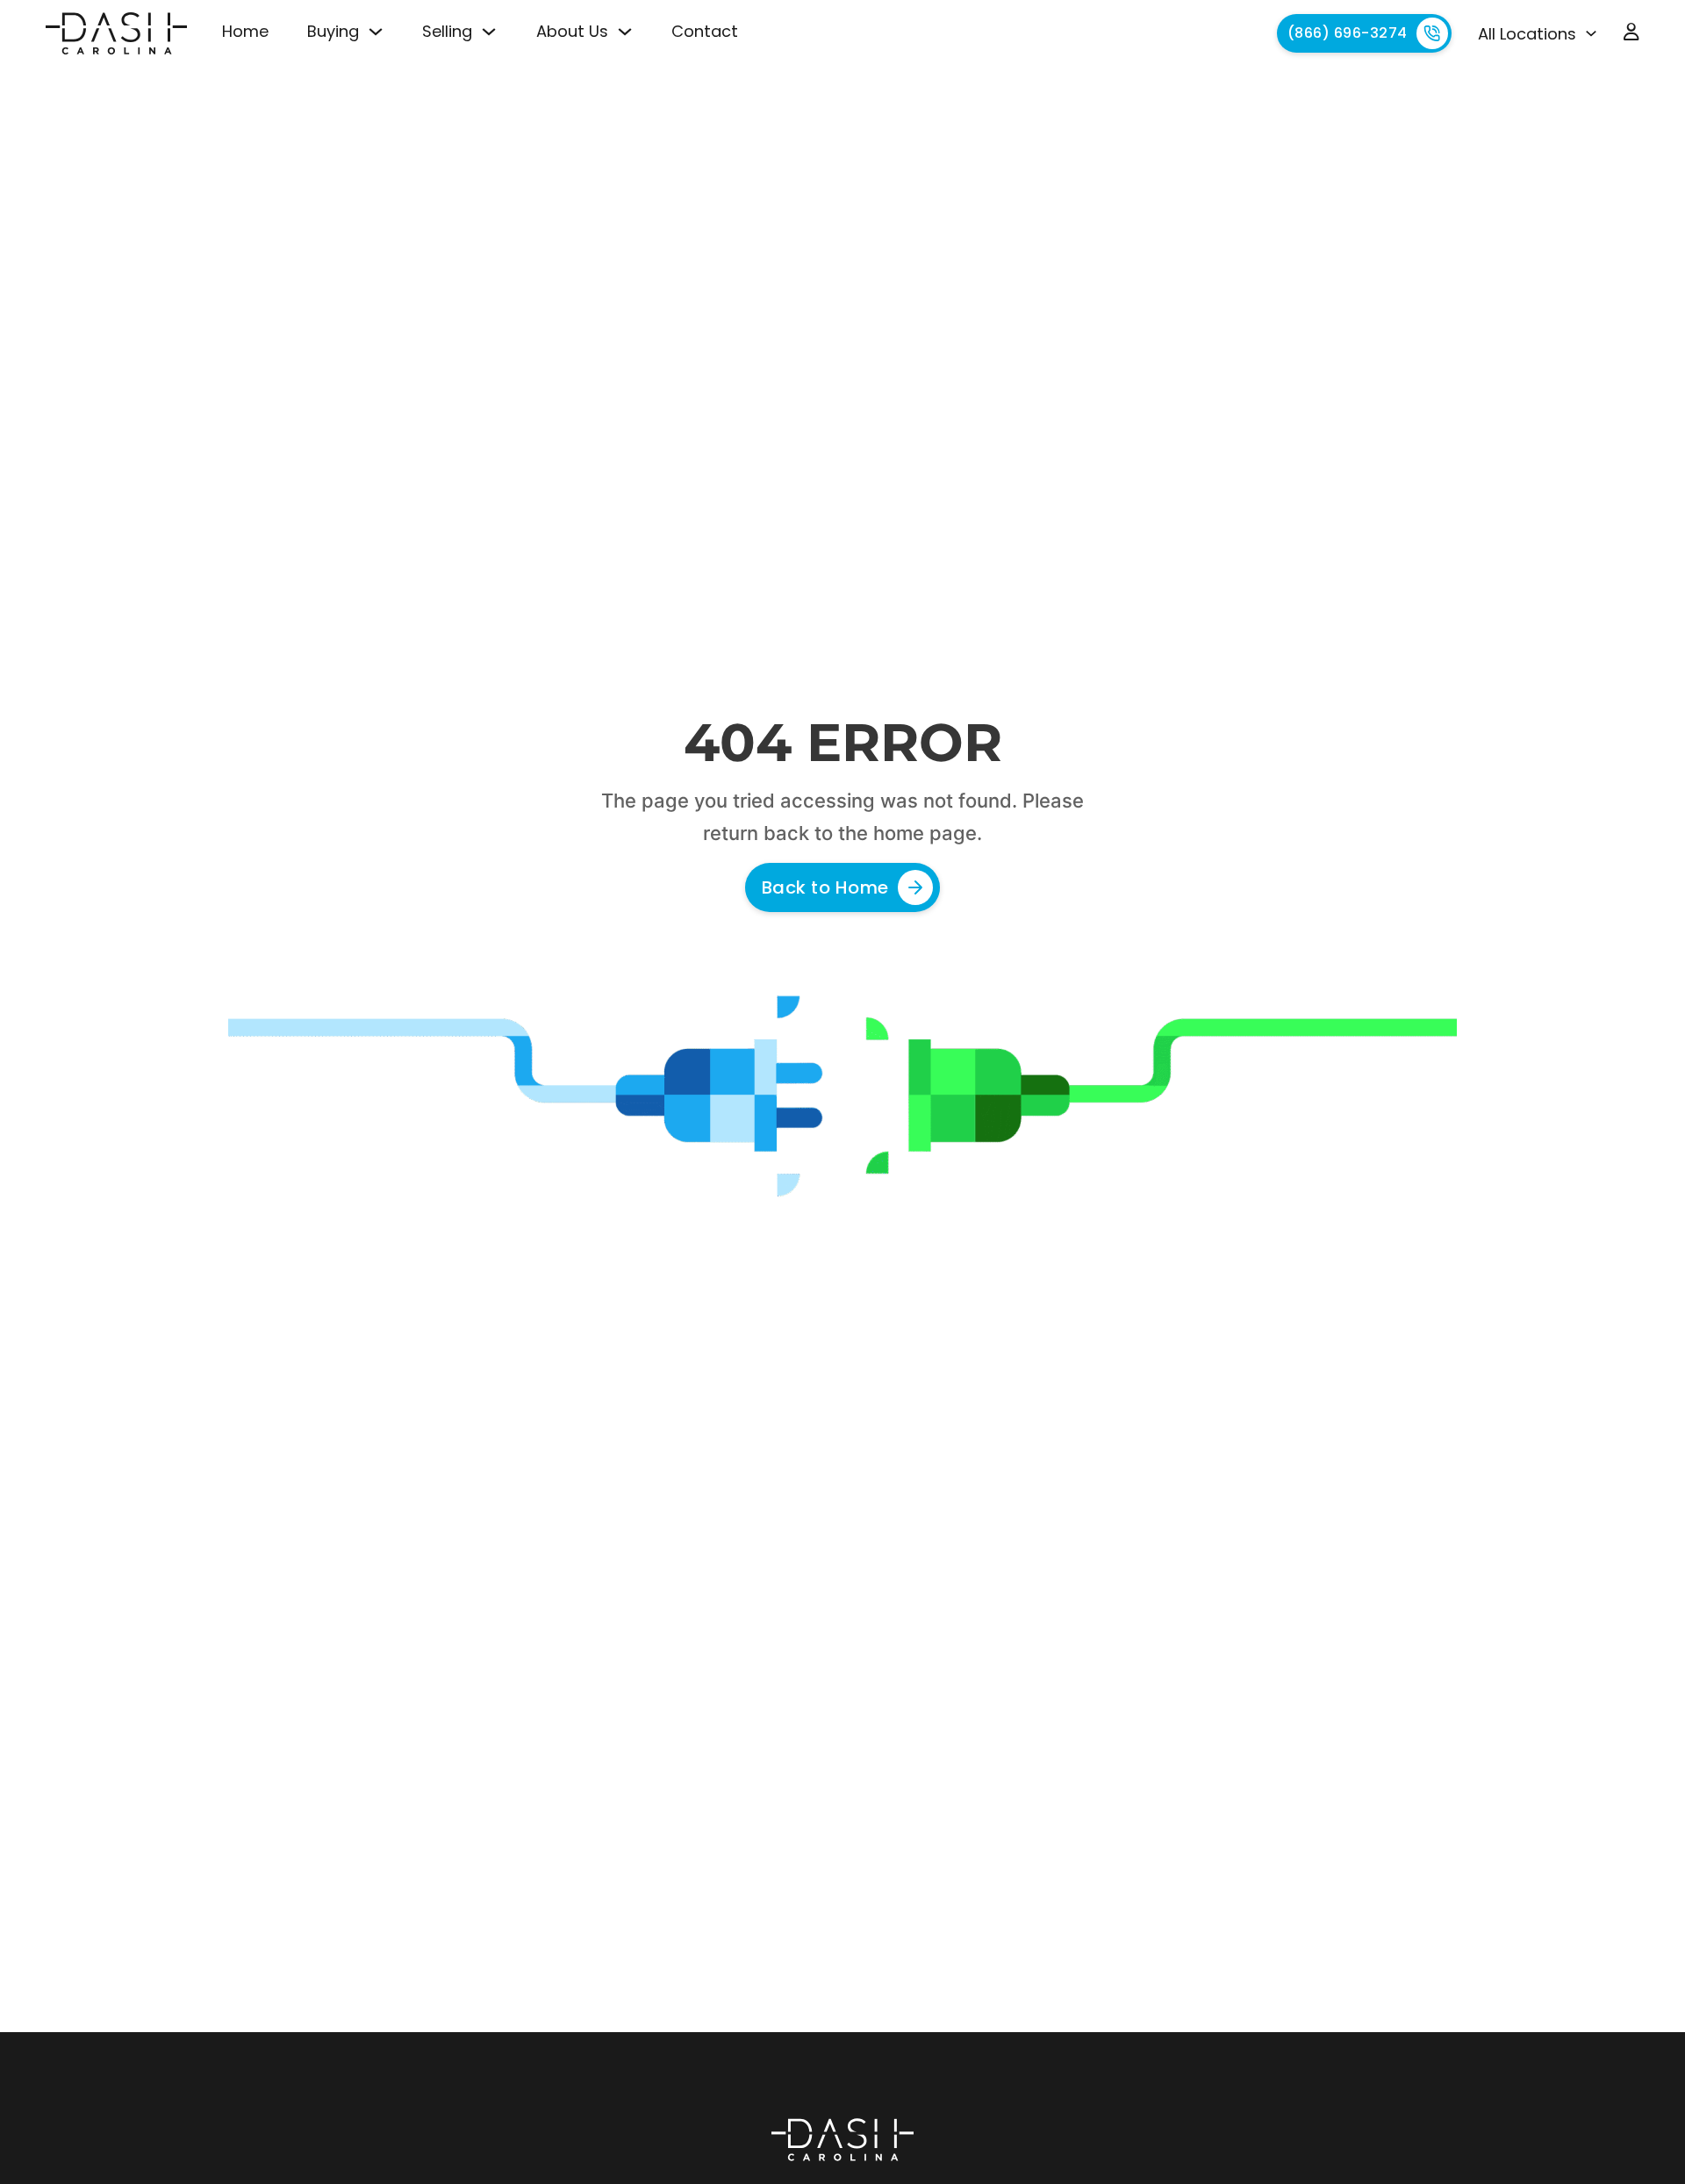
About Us (572, 31)
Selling (447, 31)
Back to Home (825, 887)
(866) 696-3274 (1348, 33)
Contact (705, 31)
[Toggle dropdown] (376, 32)
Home (245, 31)
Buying (333, 31)
